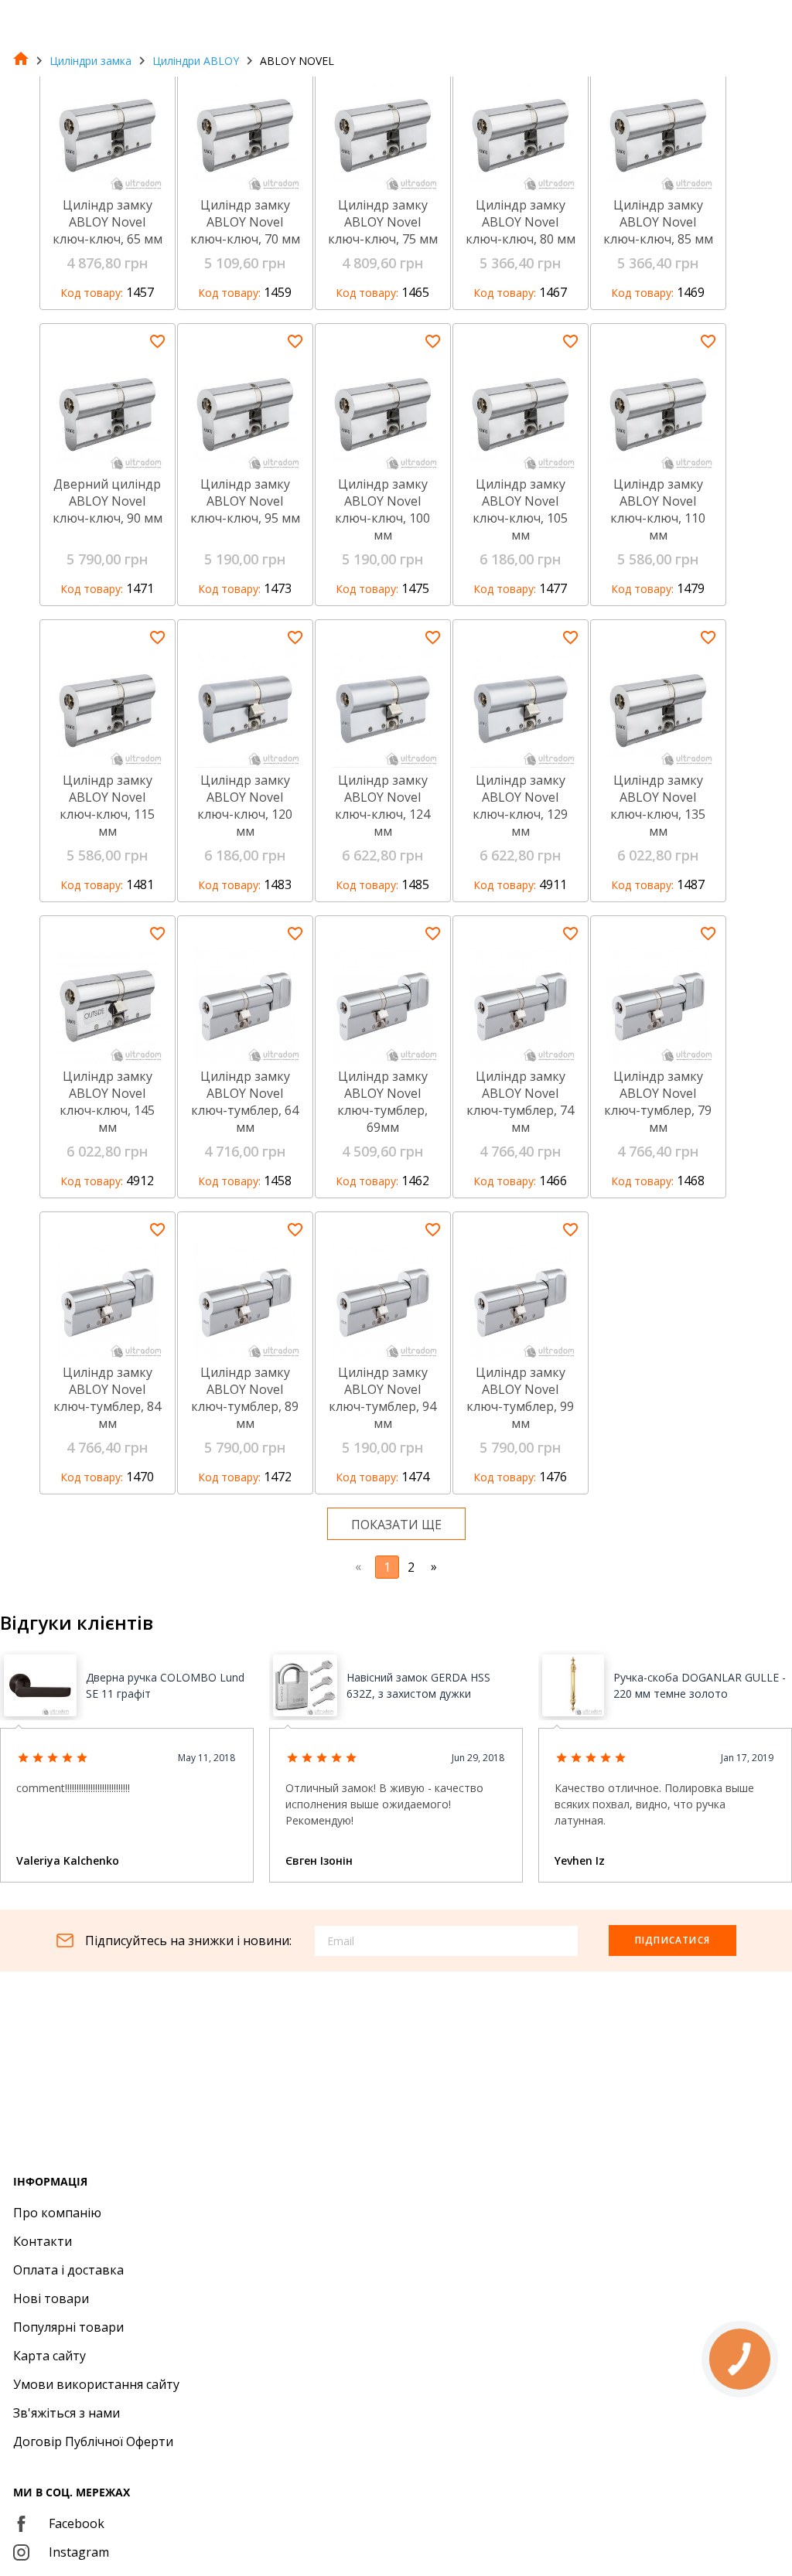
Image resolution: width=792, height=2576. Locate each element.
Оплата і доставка (68, 2270)
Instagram (79, 2552)
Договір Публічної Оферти (93, 2441)
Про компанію (57, 2213)
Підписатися (673, 1940)
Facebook (77, 2523)
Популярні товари (68, 2327)
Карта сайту (49, 2356)
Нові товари (51, 2298)
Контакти (43, 2241)
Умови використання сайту (96, 2384)
